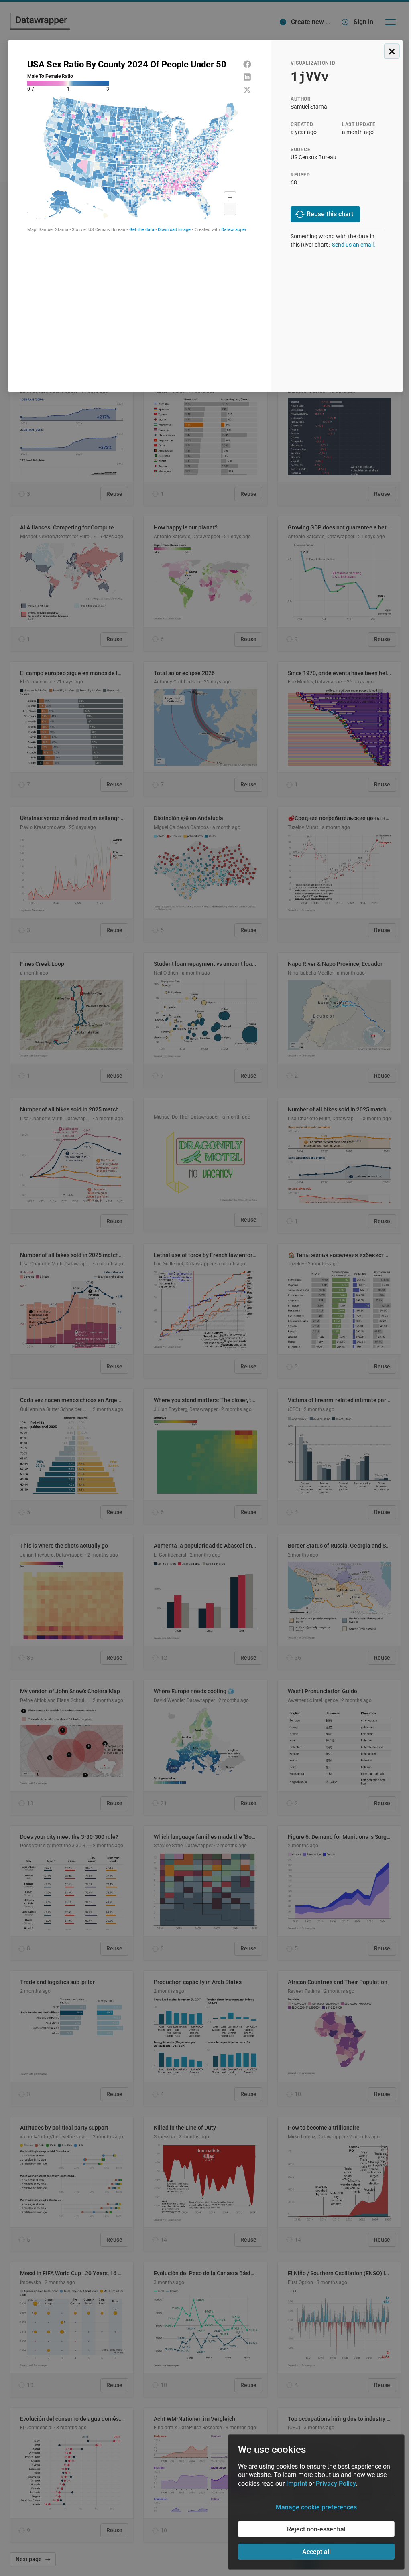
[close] (392, 51)
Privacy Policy (336, 2484)
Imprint (297, 2484)
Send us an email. (354, 245)
